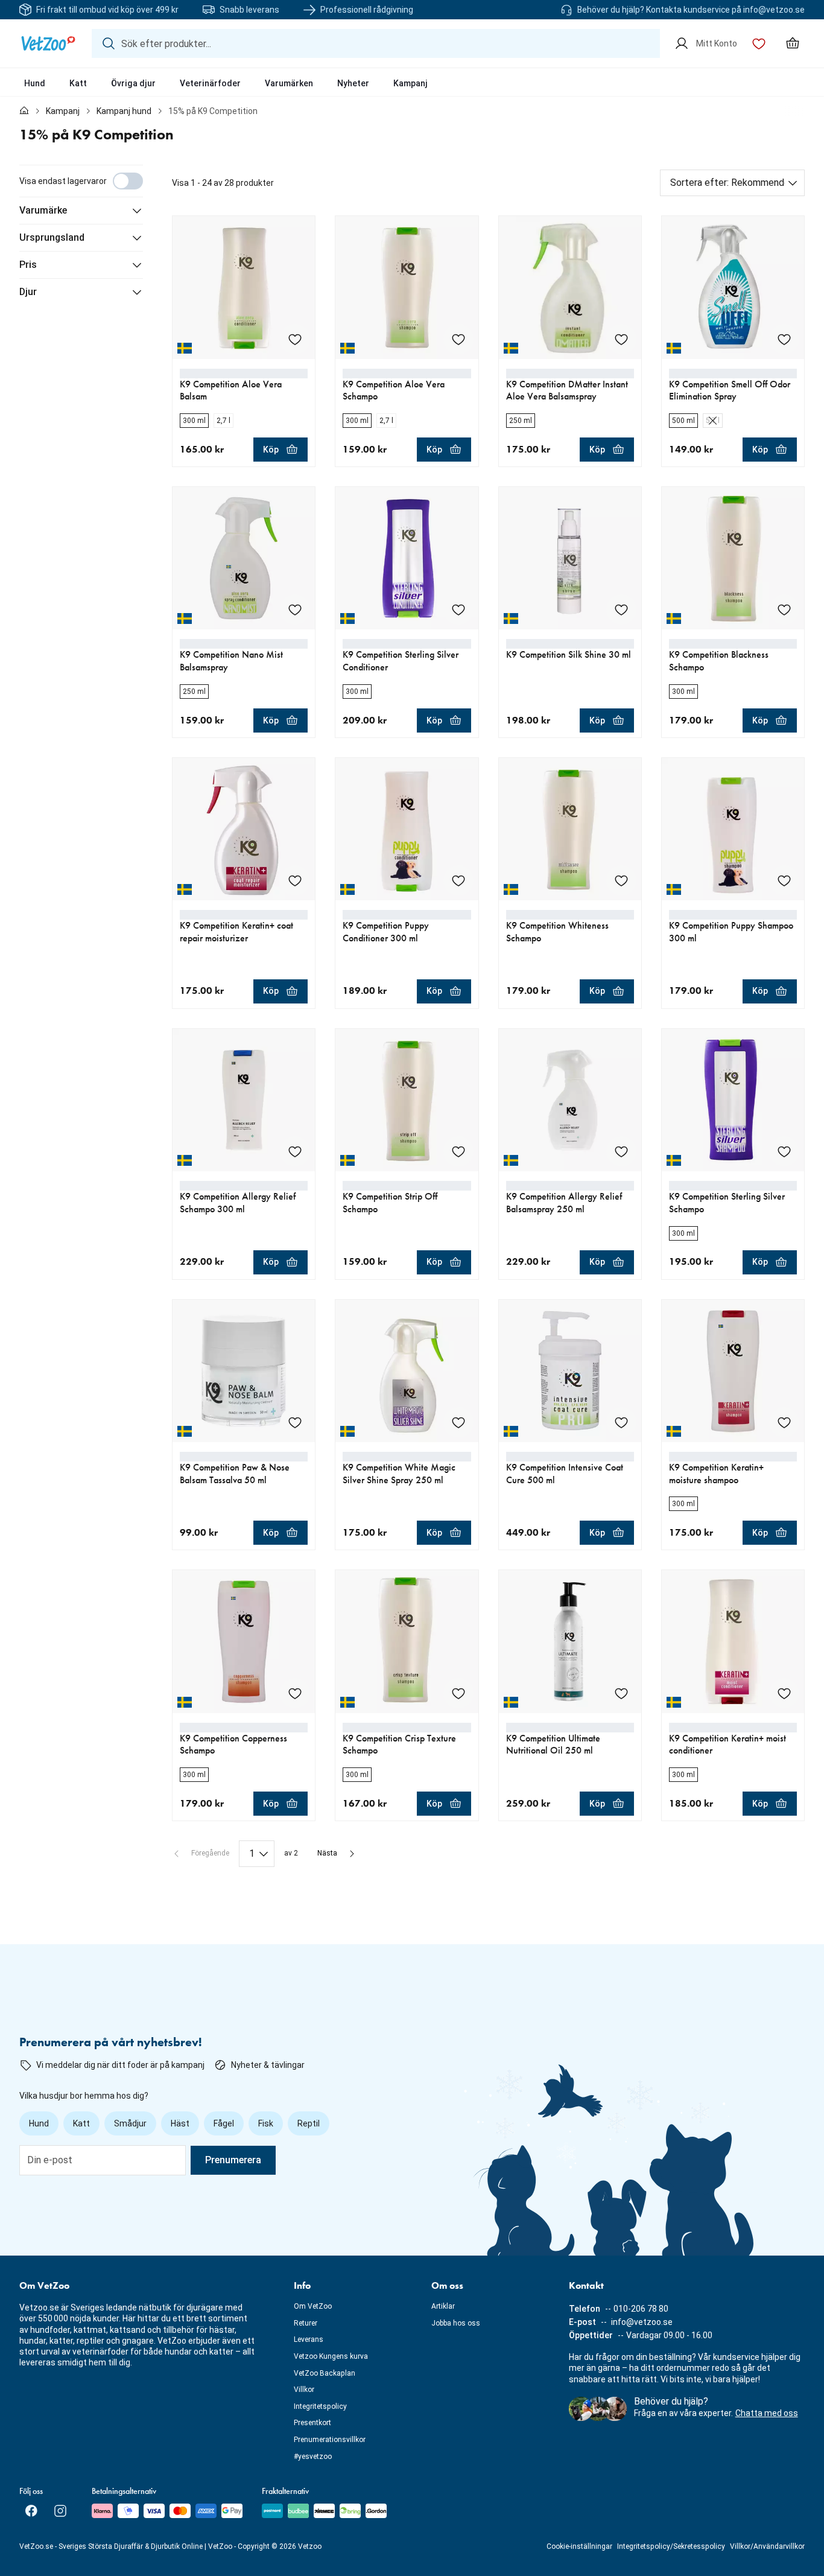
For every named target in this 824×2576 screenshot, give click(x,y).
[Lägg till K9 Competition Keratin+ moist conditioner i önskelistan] (784, 1693)
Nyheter (353, 83)
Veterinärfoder (210, 83)
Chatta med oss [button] (767, 2413)
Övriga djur (133, 83)
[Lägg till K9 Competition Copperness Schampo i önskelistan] (295, 1693)
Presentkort (312, 2423)
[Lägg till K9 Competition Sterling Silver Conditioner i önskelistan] (458, 609)
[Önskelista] (759, 43)
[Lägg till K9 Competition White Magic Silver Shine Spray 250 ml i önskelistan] (458, 1422)
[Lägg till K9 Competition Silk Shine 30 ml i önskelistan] (621, 609)
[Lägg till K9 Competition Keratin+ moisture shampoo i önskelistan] (784, 1422)
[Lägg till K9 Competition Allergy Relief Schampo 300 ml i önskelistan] (295, 1151)
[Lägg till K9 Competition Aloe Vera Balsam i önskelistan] (295, 339)
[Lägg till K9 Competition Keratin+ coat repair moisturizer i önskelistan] (295, 880)
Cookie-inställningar (579, 2546)
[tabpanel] (412, 1016)
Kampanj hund (124, 111)
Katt (78, 83)
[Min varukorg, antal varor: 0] (793, 43)
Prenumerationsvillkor (330, 2440)
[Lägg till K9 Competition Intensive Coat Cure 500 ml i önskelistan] (621, 1422)
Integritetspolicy (320, 2406)
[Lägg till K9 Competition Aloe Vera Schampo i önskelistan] (458, 339)
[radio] (194, 421)
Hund (35, 83)
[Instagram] (60, 2511)
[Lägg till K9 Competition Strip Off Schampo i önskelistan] (458, 1151)
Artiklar (443, 2306)
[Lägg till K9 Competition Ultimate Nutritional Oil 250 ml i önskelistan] (621, 1693)
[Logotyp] (48, 43)
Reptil (309, 2123)
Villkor (304, 2390)
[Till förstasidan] (24, 111)
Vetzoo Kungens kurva (331, 2356)
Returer (306, 2323)
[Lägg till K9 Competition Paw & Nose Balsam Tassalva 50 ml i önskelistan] (295, 1422)
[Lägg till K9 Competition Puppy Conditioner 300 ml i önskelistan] (458, 880)
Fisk (266, 2123)
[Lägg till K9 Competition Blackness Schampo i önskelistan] (784, 609)
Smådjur (130, 2123)
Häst (180, 2123)
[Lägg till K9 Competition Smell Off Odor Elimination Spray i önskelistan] (784, 339)
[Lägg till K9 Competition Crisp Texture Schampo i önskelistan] (458, 1693)
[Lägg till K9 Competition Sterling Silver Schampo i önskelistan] (784, 1151)
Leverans (309, 2339)
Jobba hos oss (456, 2323)
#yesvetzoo (313, 2457)
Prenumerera (233, 2160)
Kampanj (410, 83)
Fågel (224, 2123)
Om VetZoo (313, 2306)
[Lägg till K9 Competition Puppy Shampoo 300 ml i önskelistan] (784, 880)
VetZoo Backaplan (325, 2373)
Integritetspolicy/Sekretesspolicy (671, 2546)
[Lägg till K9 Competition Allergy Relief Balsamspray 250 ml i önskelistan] (621, 1151)
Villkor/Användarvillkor (767, 2546)
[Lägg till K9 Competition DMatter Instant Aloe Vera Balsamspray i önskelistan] (621, 339)
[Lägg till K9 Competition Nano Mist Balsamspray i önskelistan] (295, 609)
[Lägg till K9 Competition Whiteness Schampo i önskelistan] (621, 880)
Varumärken (289, 83)
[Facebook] (31, 2511)
